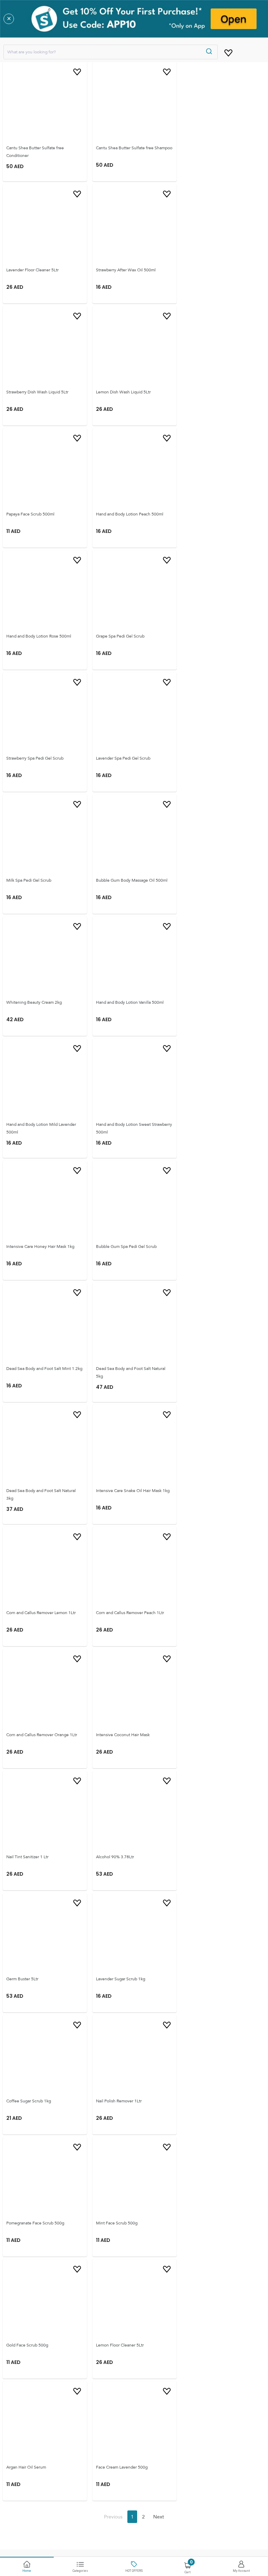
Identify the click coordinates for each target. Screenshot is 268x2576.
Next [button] (159, 2517)
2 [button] (143, 2517)
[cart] (228, 52)
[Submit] (210, 52)
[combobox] (111, 52)
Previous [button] (113, 2517)
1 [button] (132, 2517)
